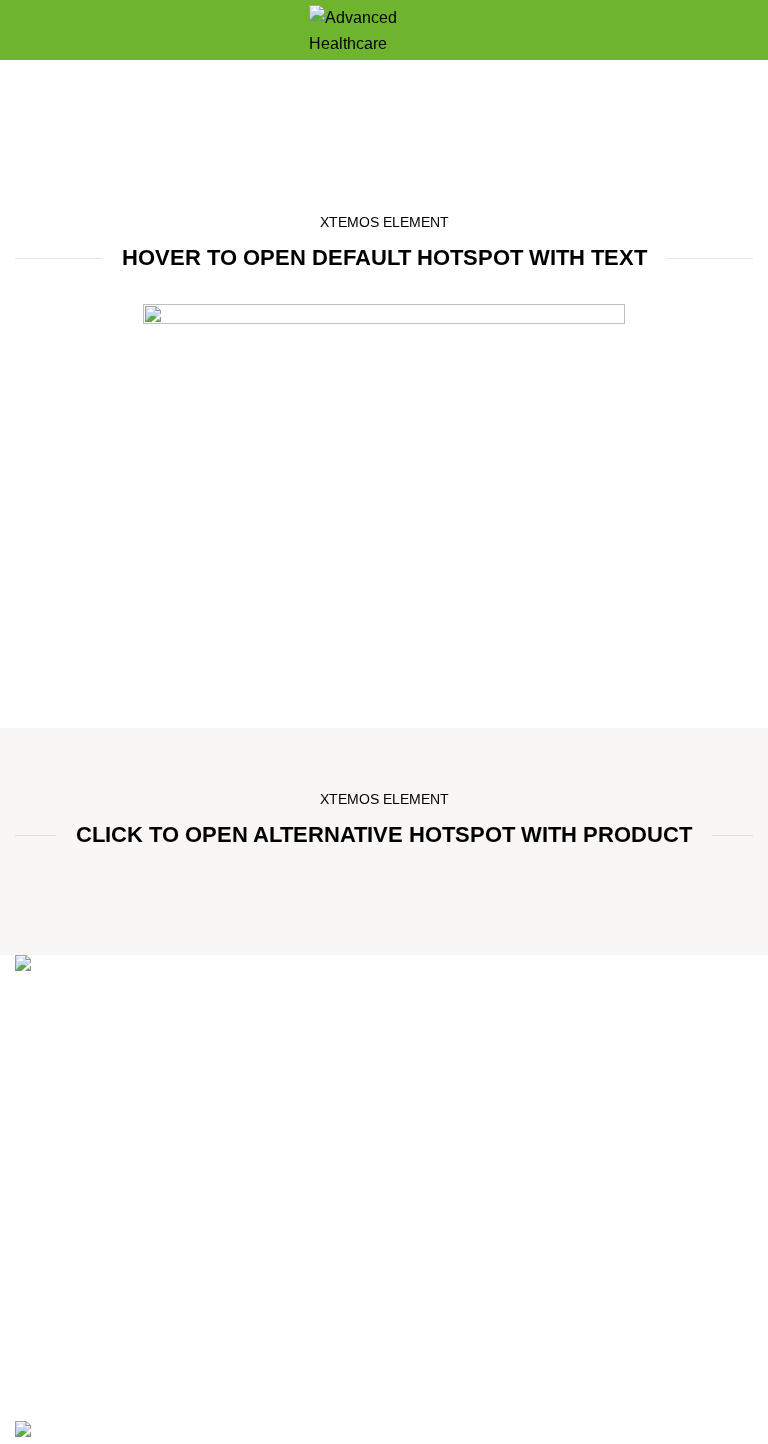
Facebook (429, 1362)
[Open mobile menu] (23, 30)
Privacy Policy (65, 1287)
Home (318, 140)
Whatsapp (430, 1287)
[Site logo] (384, 28)
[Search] (745, 30)
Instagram (429, 1325)
